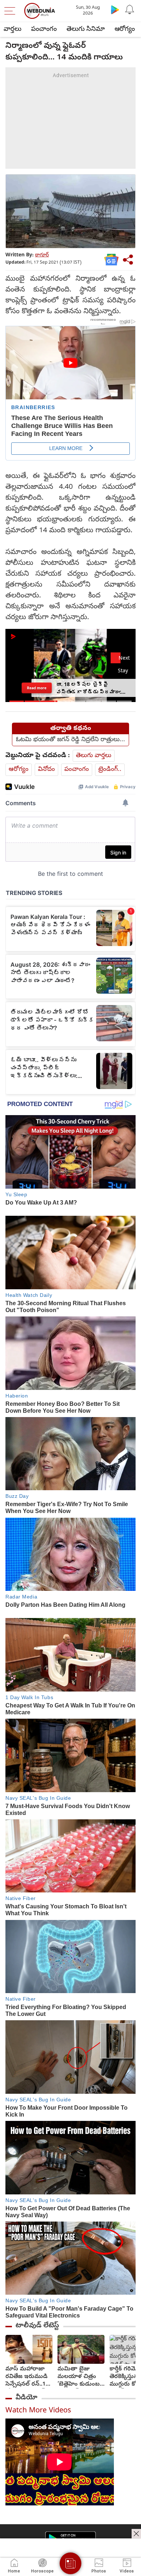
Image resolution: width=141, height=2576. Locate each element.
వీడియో (26, 2398)
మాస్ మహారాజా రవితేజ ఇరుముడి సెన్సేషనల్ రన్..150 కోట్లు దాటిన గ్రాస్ (29, 2377)
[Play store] (115, 9)
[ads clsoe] (136, 2534)
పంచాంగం (44, 30)
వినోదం (46, 770)
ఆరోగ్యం (125, 30)
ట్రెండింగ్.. (110, 770)
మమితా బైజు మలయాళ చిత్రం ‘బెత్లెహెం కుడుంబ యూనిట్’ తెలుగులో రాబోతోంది (79, 2377)
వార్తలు (12, 30)
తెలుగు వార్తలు (94, 756)
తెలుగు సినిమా (86, 30)
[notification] (129, 9)
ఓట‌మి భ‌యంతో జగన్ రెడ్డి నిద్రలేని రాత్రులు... (70, 740)
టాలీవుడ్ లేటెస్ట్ (37, 2326)
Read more (37, 688)
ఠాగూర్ (42, 255)
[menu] (12, 11)
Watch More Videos (38, 2411)
